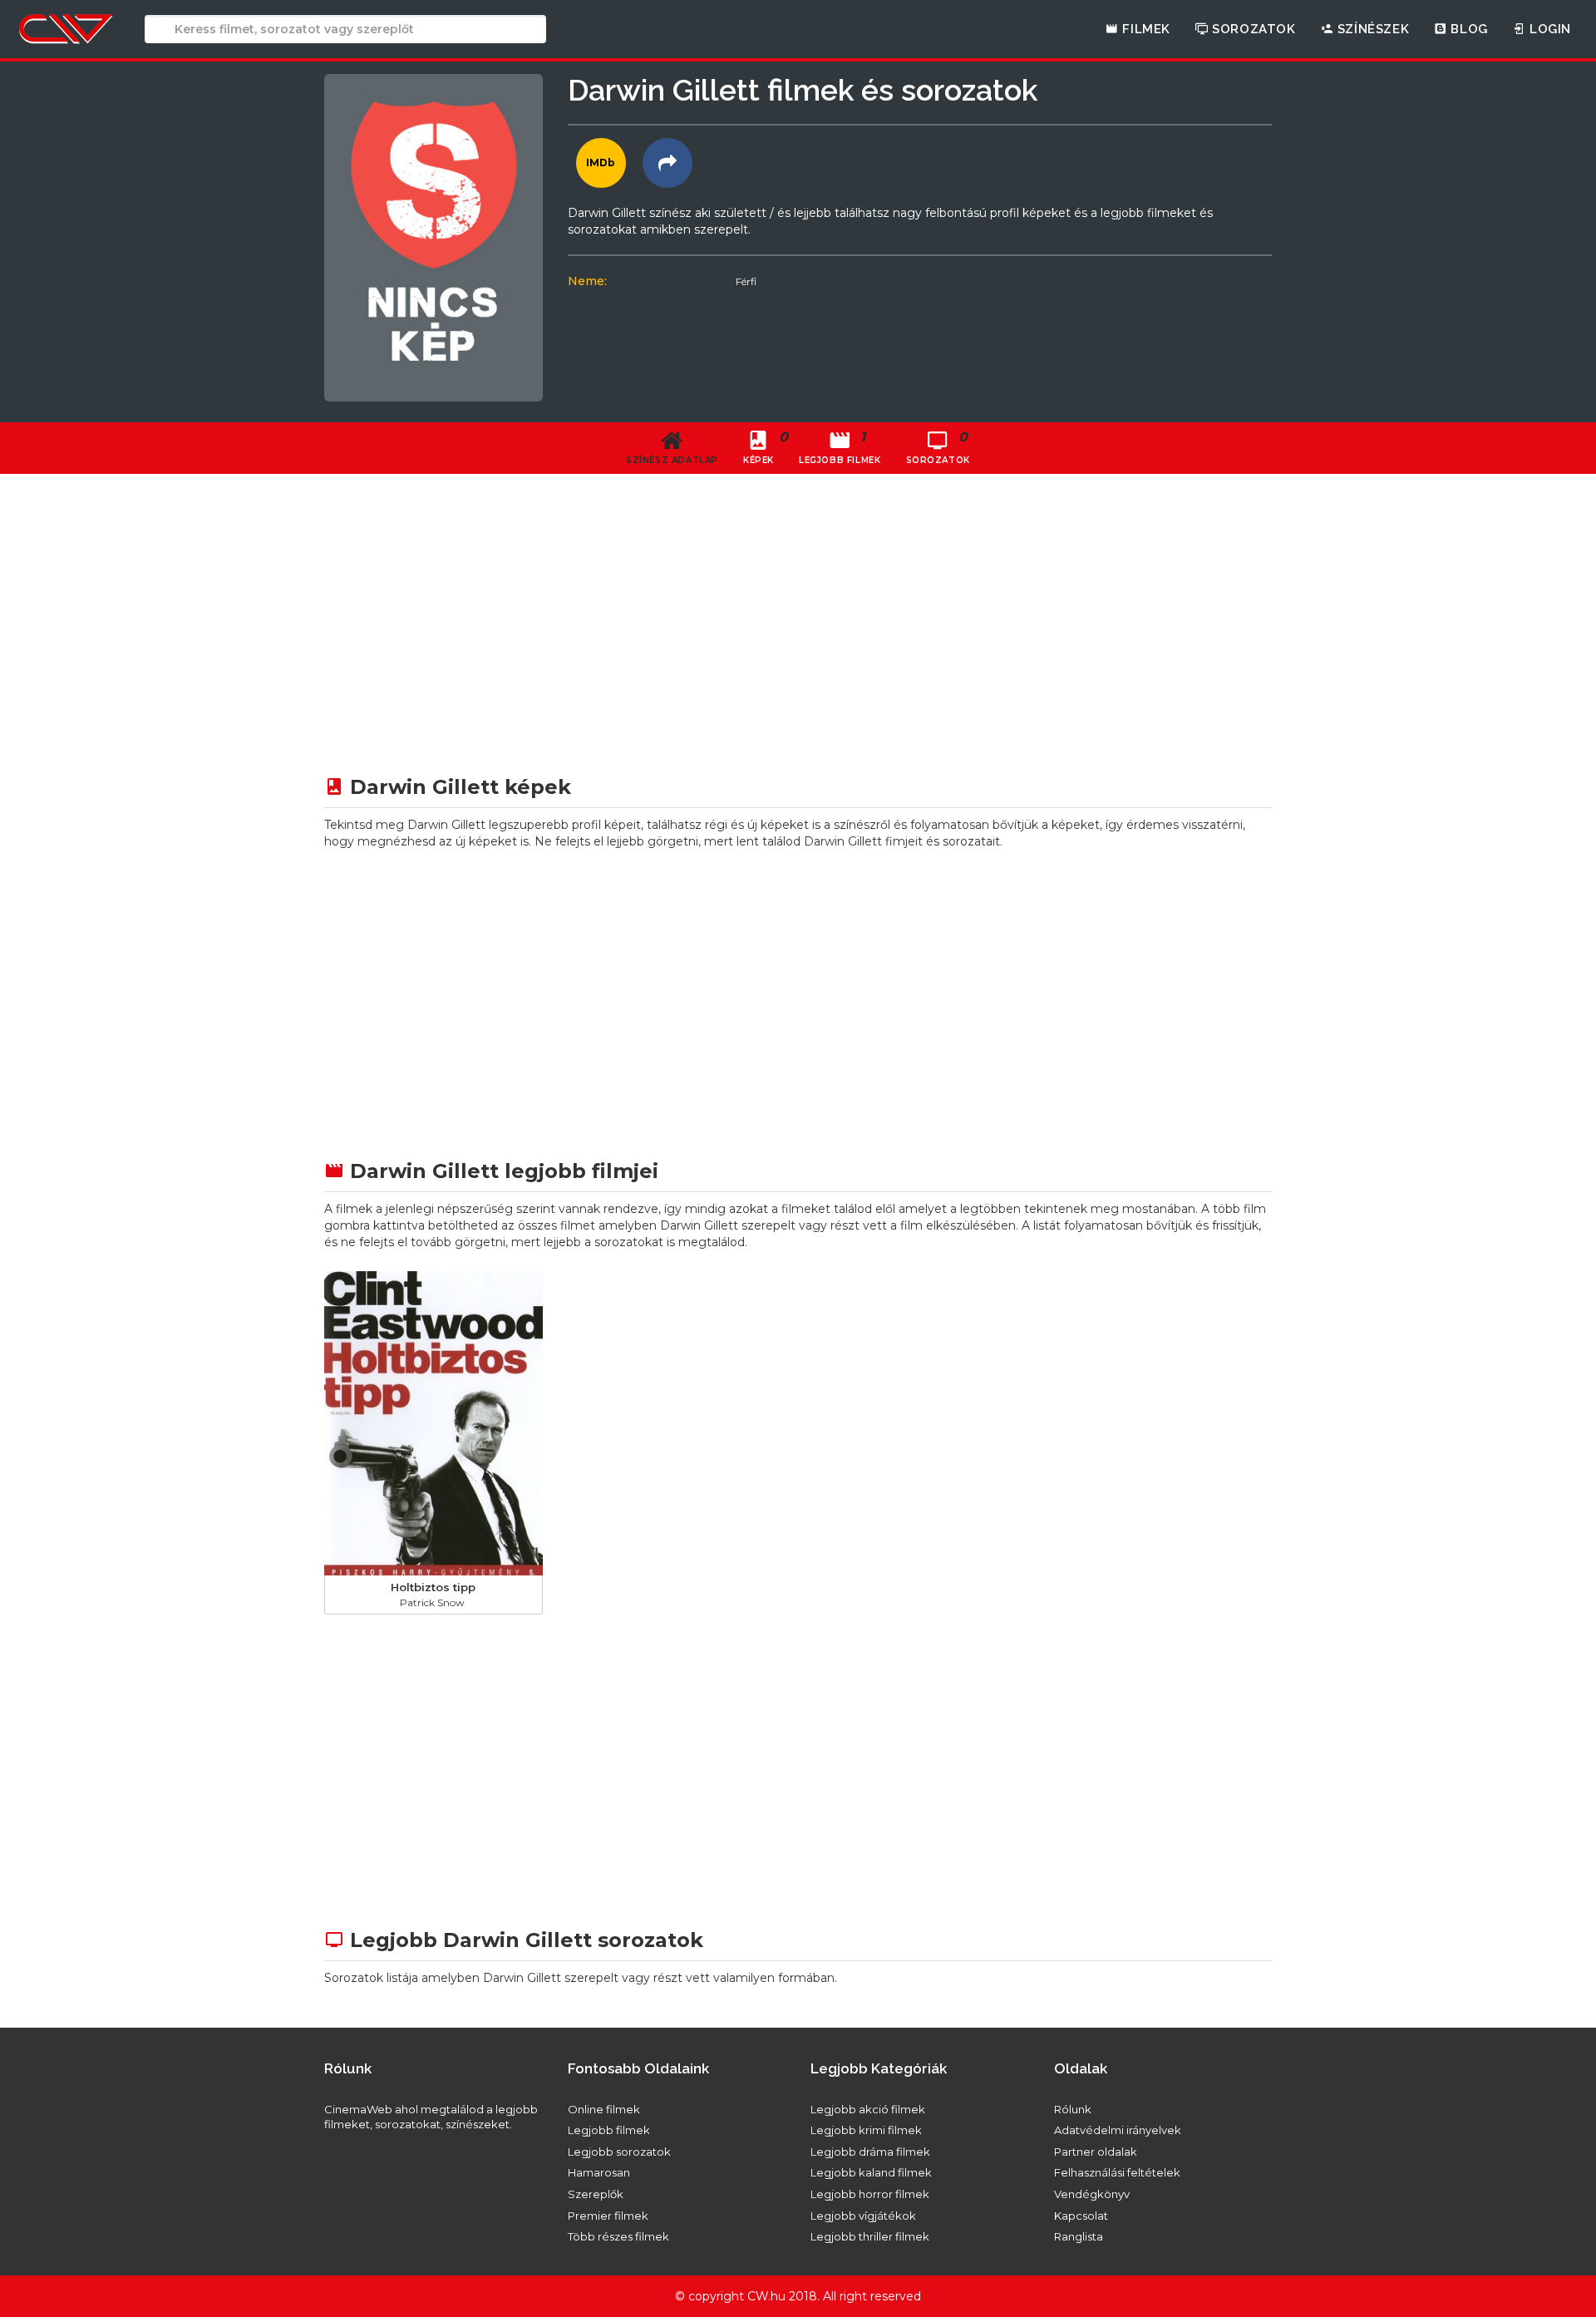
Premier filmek (608, 2216)
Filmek (1145, 29)
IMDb (601, 163)
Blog (1468, 29)
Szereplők (596, 2194)
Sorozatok (1252, 29)
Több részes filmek (618, 2236)
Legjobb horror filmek (870, 2194)
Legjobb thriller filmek (870, 2236)
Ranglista (1079, 2236)
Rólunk (1073, 2109)
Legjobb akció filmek (868, 2109)
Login (1548, 29)
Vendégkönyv (1092, 2194)
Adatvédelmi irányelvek (1118, 2130)
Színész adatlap (672, 460)
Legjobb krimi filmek (866, 2130)
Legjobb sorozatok (619, 2152)
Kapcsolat (1081, 2216)
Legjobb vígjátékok (863, 2216)
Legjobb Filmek (840, 447)
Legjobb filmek (609, 2130)
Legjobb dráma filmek (870, 2152)
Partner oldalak (1096, 2152)
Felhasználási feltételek (1117, 2172)
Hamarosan (599, 2172)
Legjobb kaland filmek (871, 2172)
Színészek (1371, 29)
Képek (765, 447)
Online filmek (604, 2109)
